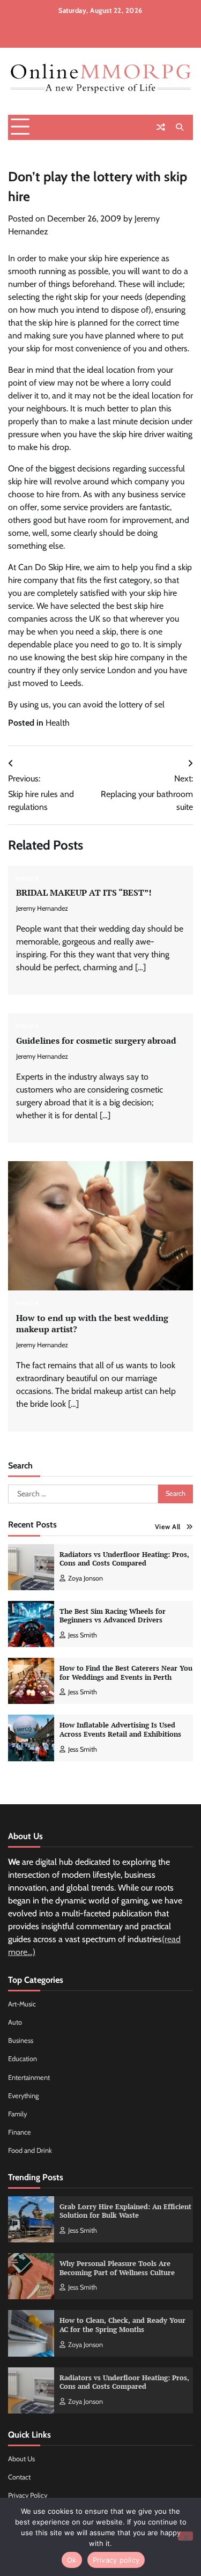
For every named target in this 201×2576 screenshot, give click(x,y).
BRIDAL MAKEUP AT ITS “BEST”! (84, 892)
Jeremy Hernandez (42, 908)
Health (58, 723)
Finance (20, 2132)
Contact (19, 2477)
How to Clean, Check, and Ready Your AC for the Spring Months (122, 2325)
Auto (15, 2022)
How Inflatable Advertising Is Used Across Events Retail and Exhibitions (120, 1730)
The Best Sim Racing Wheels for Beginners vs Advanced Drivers (113, 1616)
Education (23, 2059)
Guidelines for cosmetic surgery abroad (96, 1040)
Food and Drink (30, 2150)
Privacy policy (116, 2560)
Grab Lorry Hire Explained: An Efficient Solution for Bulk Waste (125, 2211)
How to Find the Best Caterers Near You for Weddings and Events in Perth (126, 1673)
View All (168, 1527)
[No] (185, 2536)
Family (17, 2114)
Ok (72, 2560)
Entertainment (29, 2077)
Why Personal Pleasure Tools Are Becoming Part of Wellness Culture (117, 2268)
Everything (23, 2096)
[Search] (180, 127)
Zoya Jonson (85, 1578)
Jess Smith (83, 1635)
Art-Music (22, 2004)
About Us (21, 2459)
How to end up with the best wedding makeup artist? (92, 1323)
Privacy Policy (28, 2495)
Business (21, 2040)
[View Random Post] (161, 127)
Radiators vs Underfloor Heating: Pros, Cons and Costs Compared (124, 1559)
